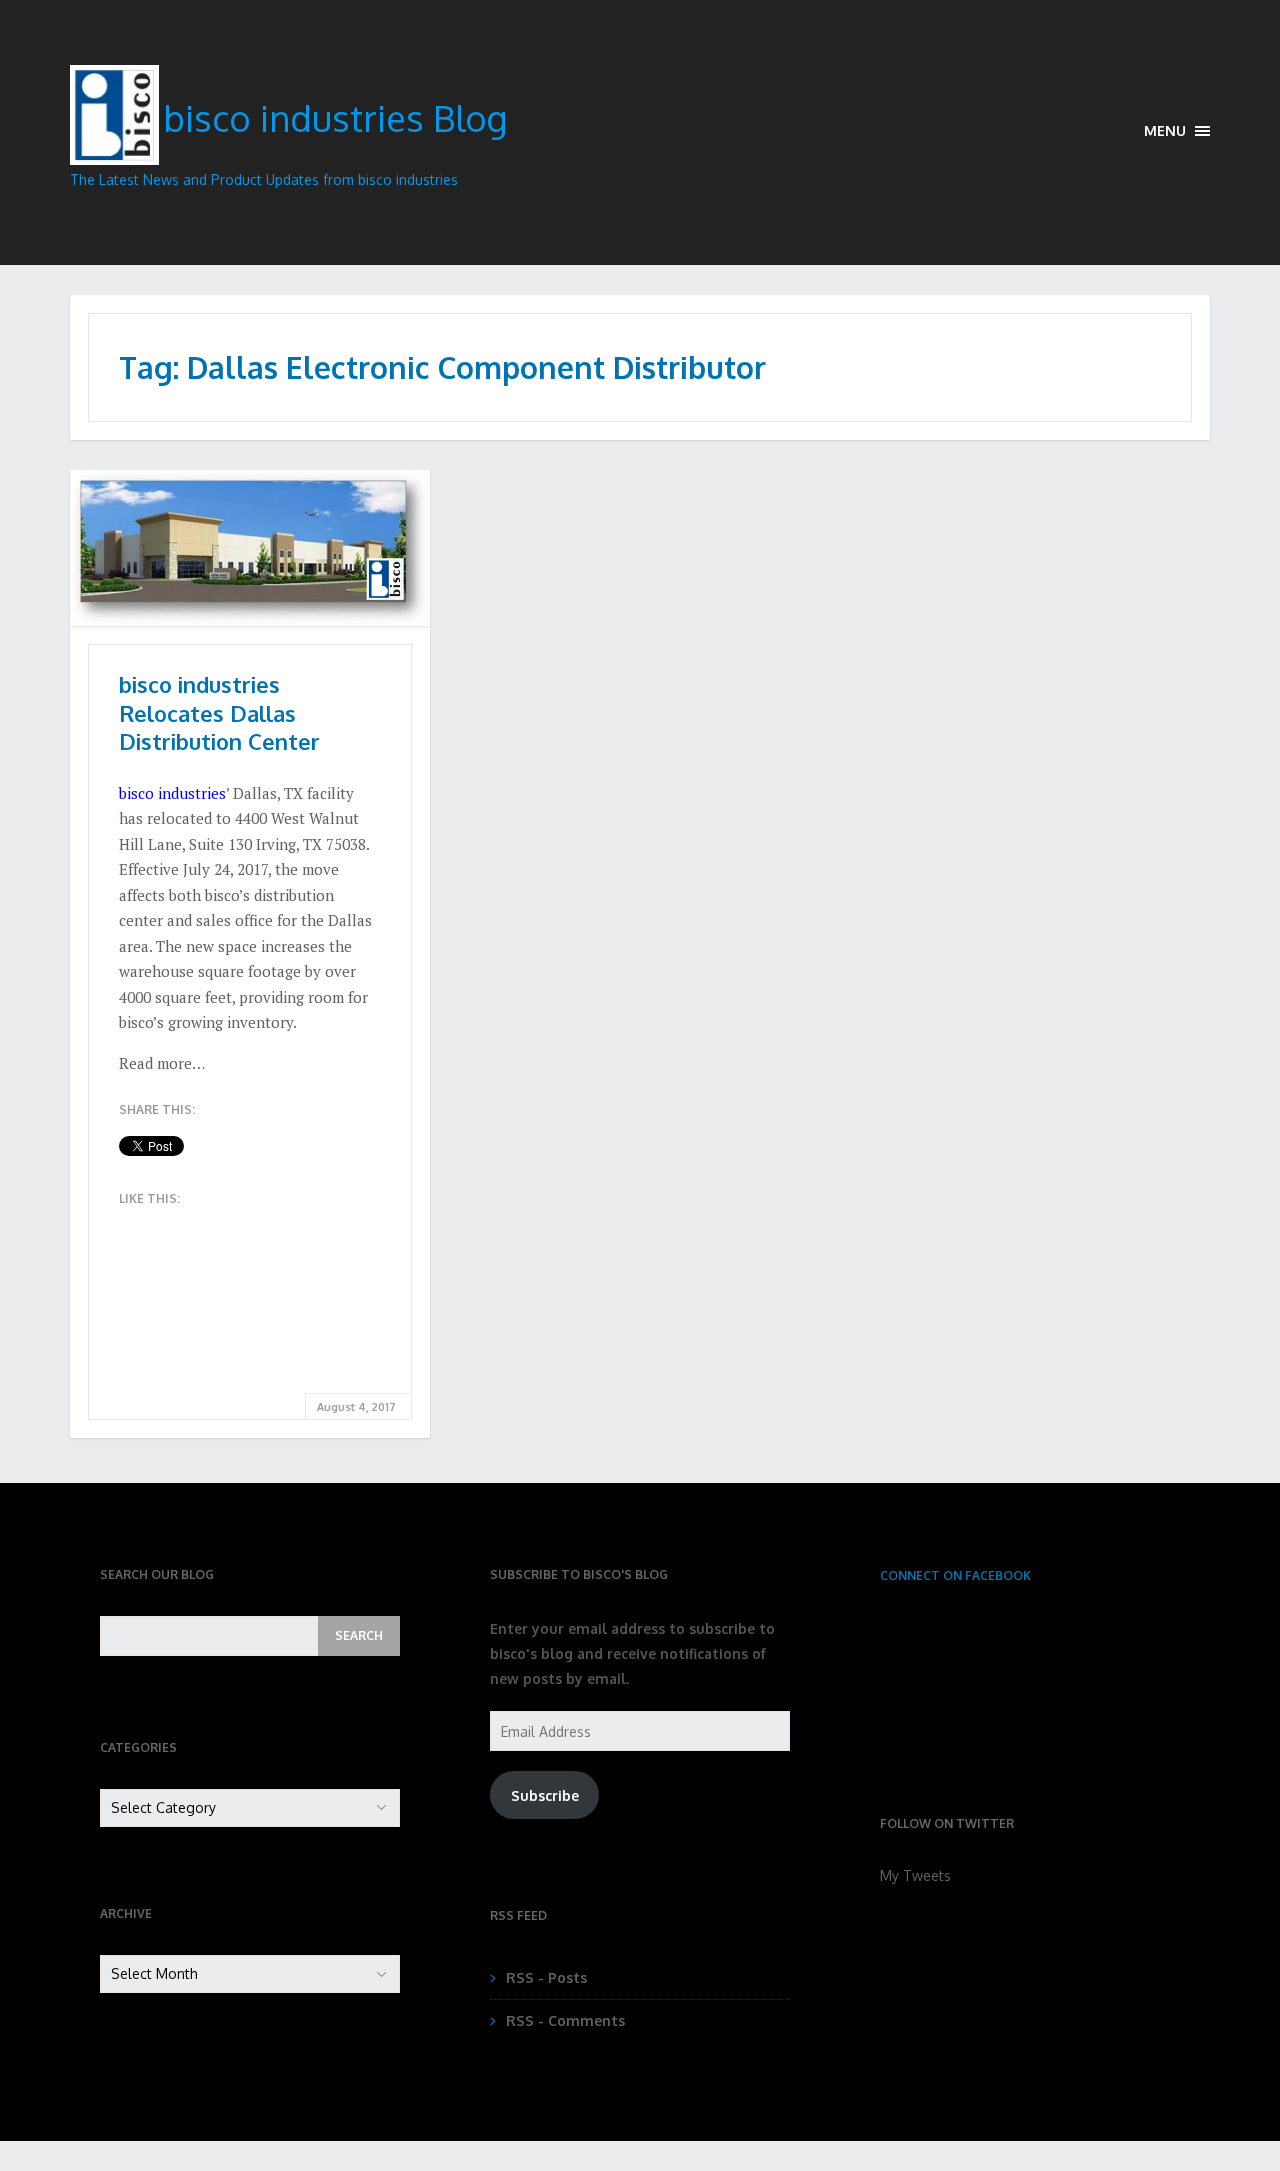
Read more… (162, 1063)
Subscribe (545, 1795)
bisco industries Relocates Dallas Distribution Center (219, 712)
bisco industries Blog (335, 117)
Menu (1167, 130)
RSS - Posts (546, 1977)
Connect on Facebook (955, 1574)
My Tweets (915, 1875)
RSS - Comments (565, 2020)
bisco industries (172, 793)
